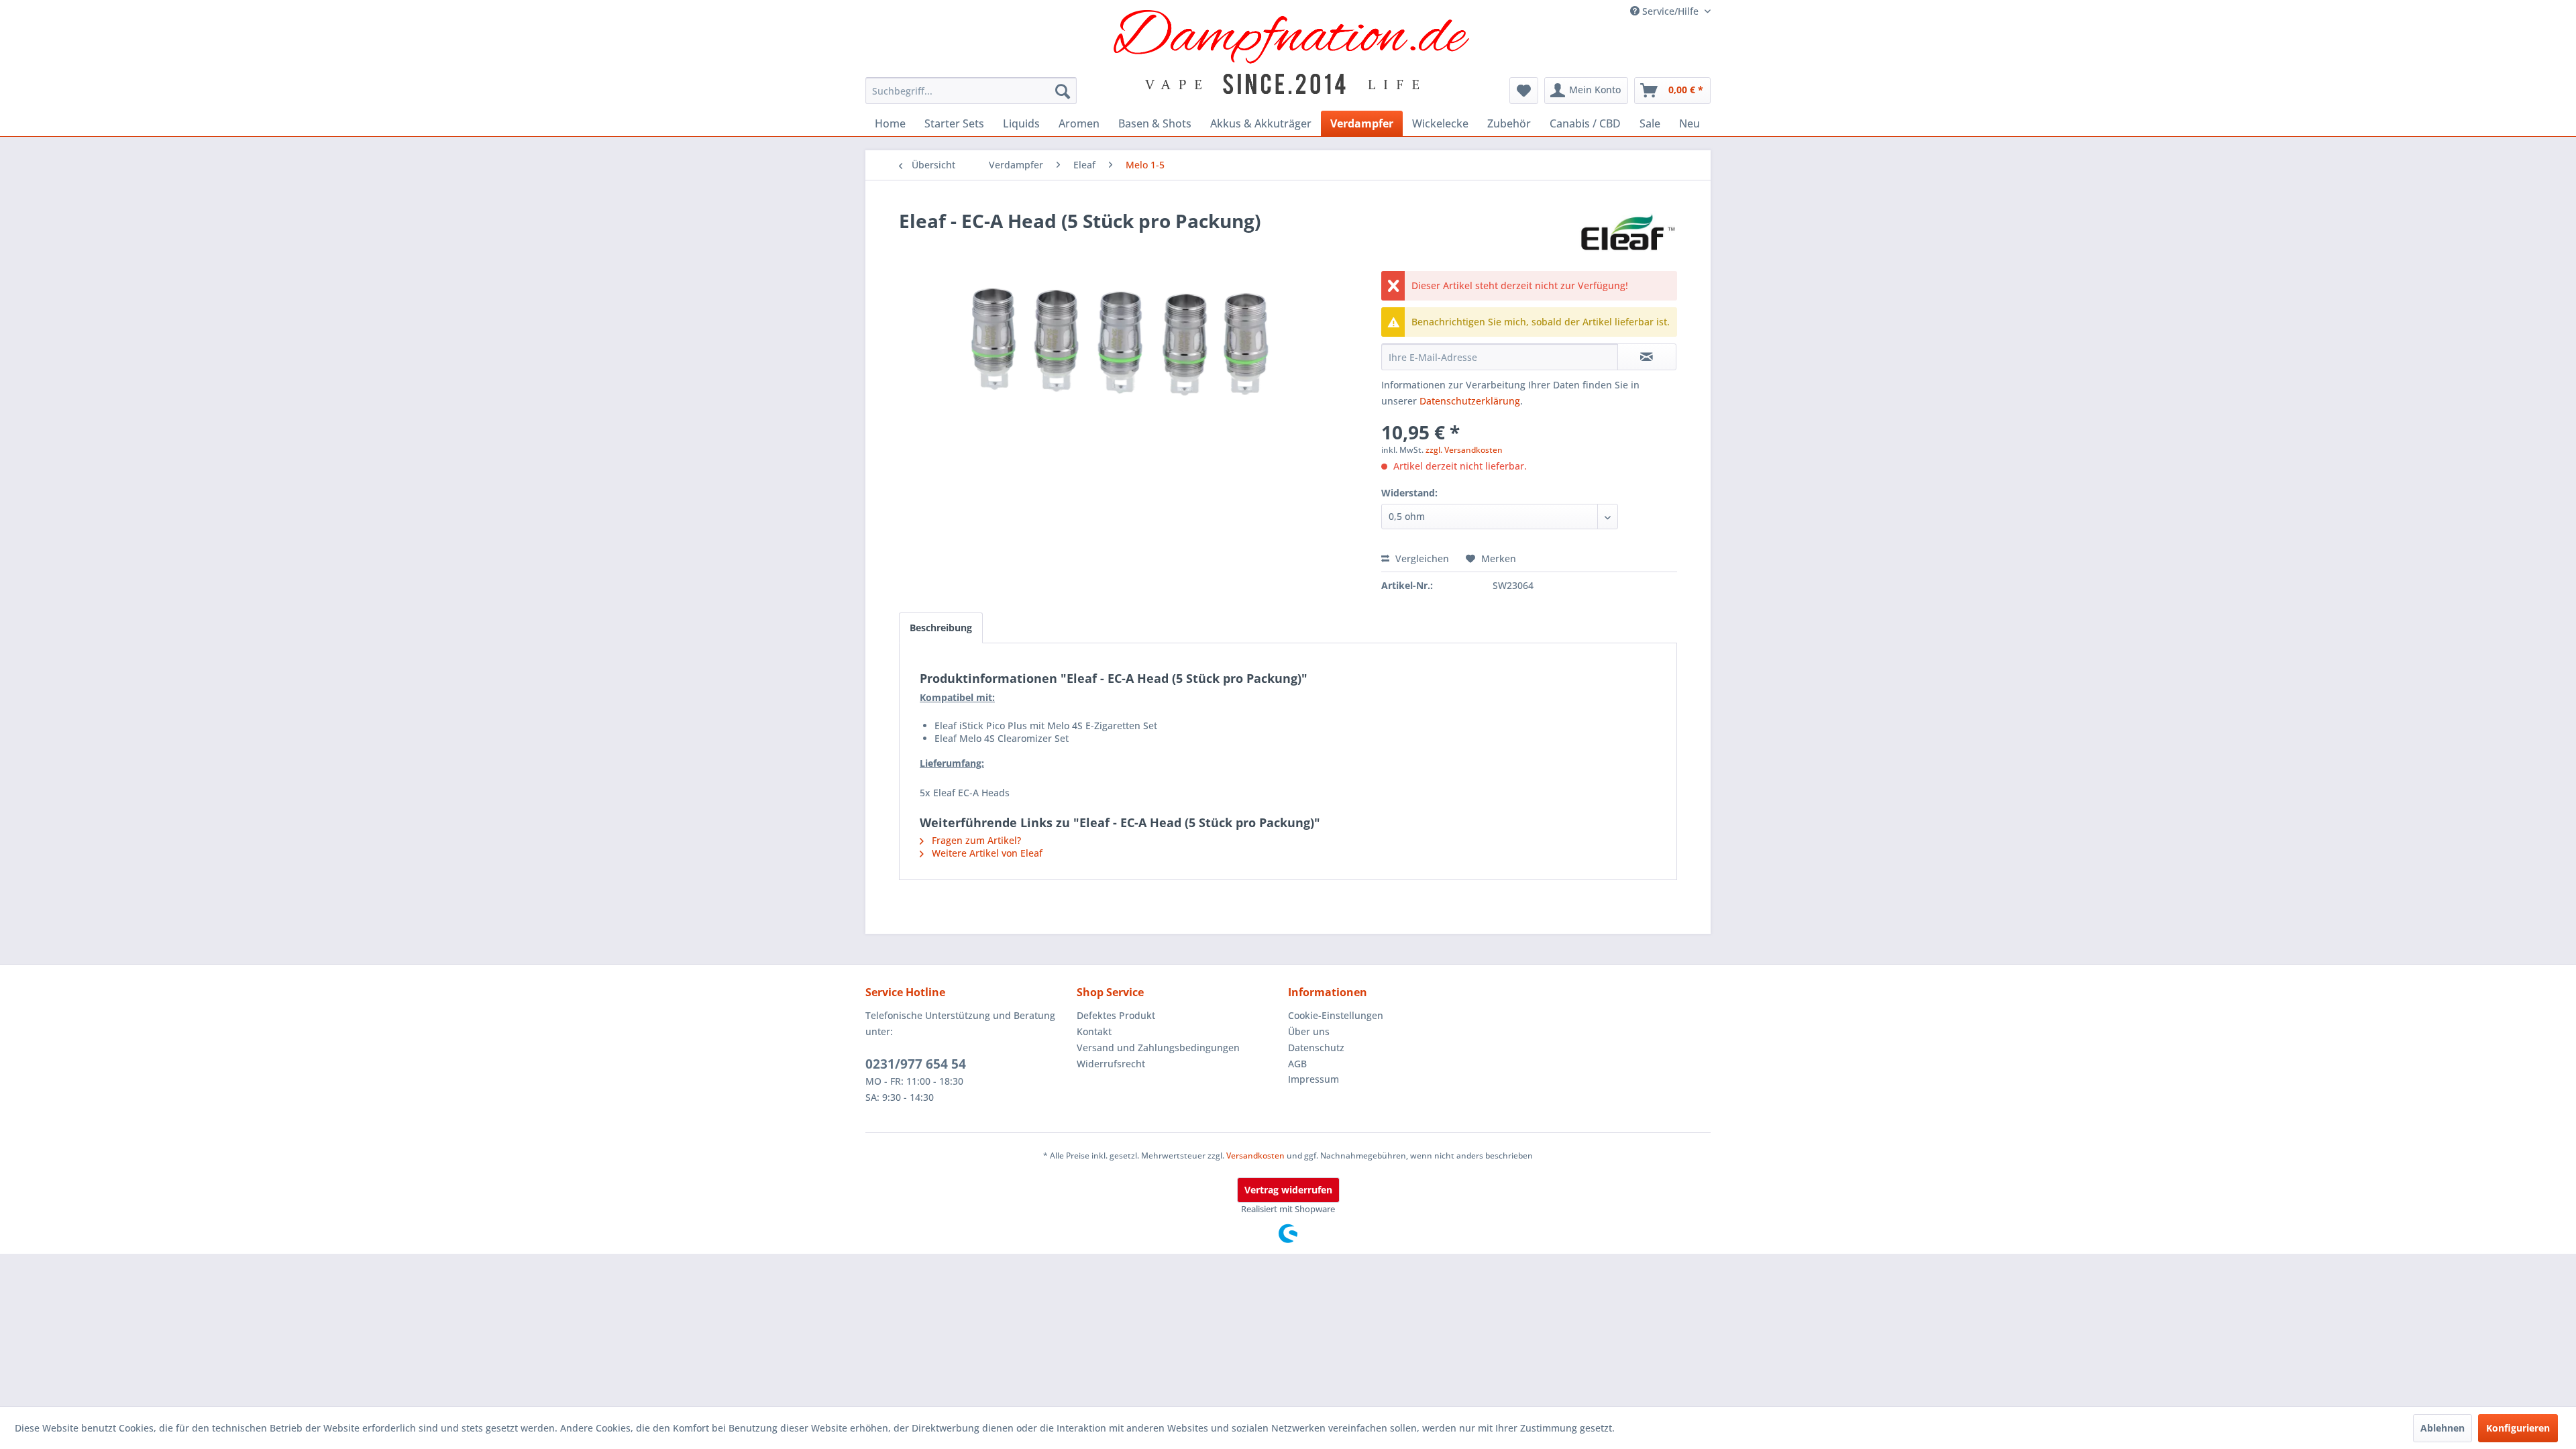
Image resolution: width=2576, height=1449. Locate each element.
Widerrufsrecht (1111, 1064)
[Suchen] (1063, 91)
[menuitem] (971, 91)
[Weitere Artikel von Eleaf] (1627, 234)
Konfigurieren (2518, 1428)
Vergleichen (1421, 558)
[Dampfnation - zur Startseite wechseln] (1292, 52)
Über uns (1309, 1031)
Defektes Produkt (1116, 1015)
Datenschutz (1316, 1048)
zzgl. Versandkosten (1464, 450)
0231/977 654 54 (916, 1064)
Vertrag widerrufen (1288, 1190)
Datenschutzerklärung (1470, 401)
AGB (1297, 1064)
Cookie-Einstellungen (1336, 1015)
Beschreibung (941, 628)
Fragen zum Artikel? (975, 840)
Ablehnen (2443, 1428)
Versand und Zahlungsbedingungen (1158, 1048)
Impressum (1313, 1079)
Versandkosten (1255, 1156)
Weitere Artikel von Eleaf (986, 853)
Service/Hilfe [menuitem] (1670, 11)
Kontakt (1094, 1031)
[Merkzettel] (1524, 91)
